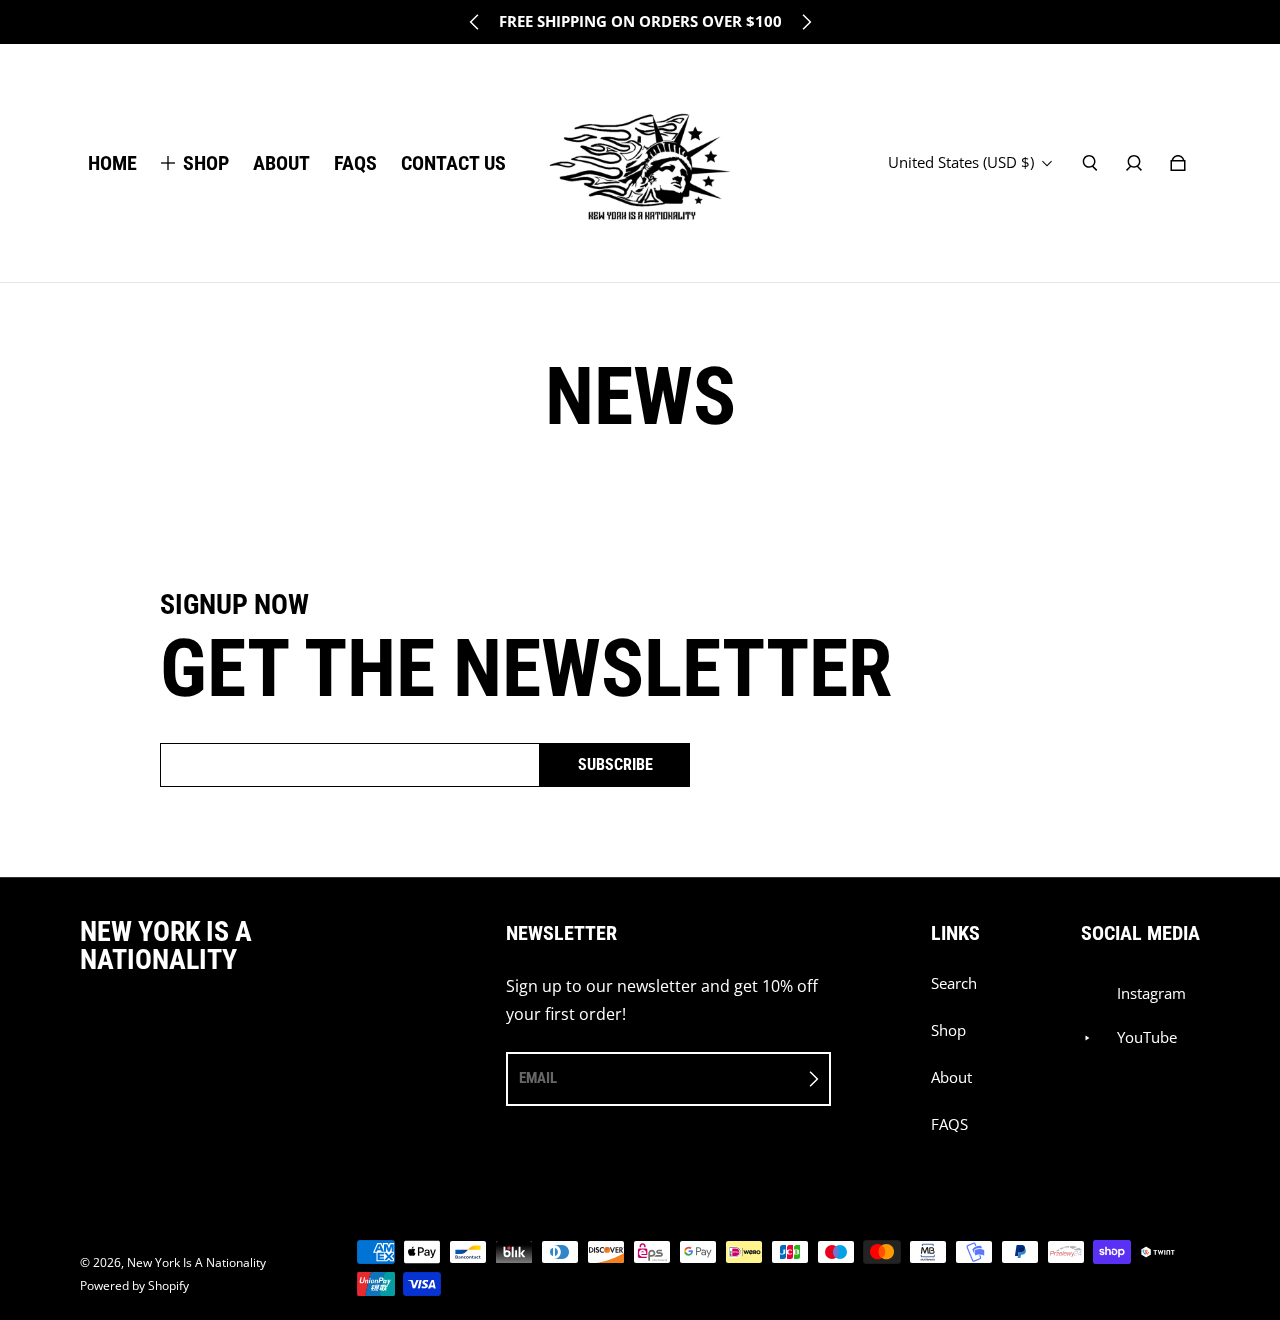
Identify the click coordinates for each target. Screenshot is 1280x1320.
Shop (948, 1030)
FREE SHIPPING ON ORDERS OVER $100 (640, 21)
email (538, 1078)
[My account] (1134, 163)
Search (954, 983)
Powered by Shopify (134, 1285)
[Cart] (1178, 163)
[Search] (1090, 163)
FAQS (949, 1124)
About (951, 1077)
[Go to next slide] (806, 22)
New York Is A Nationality (196, 1262)
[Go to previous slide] (475, 22)
